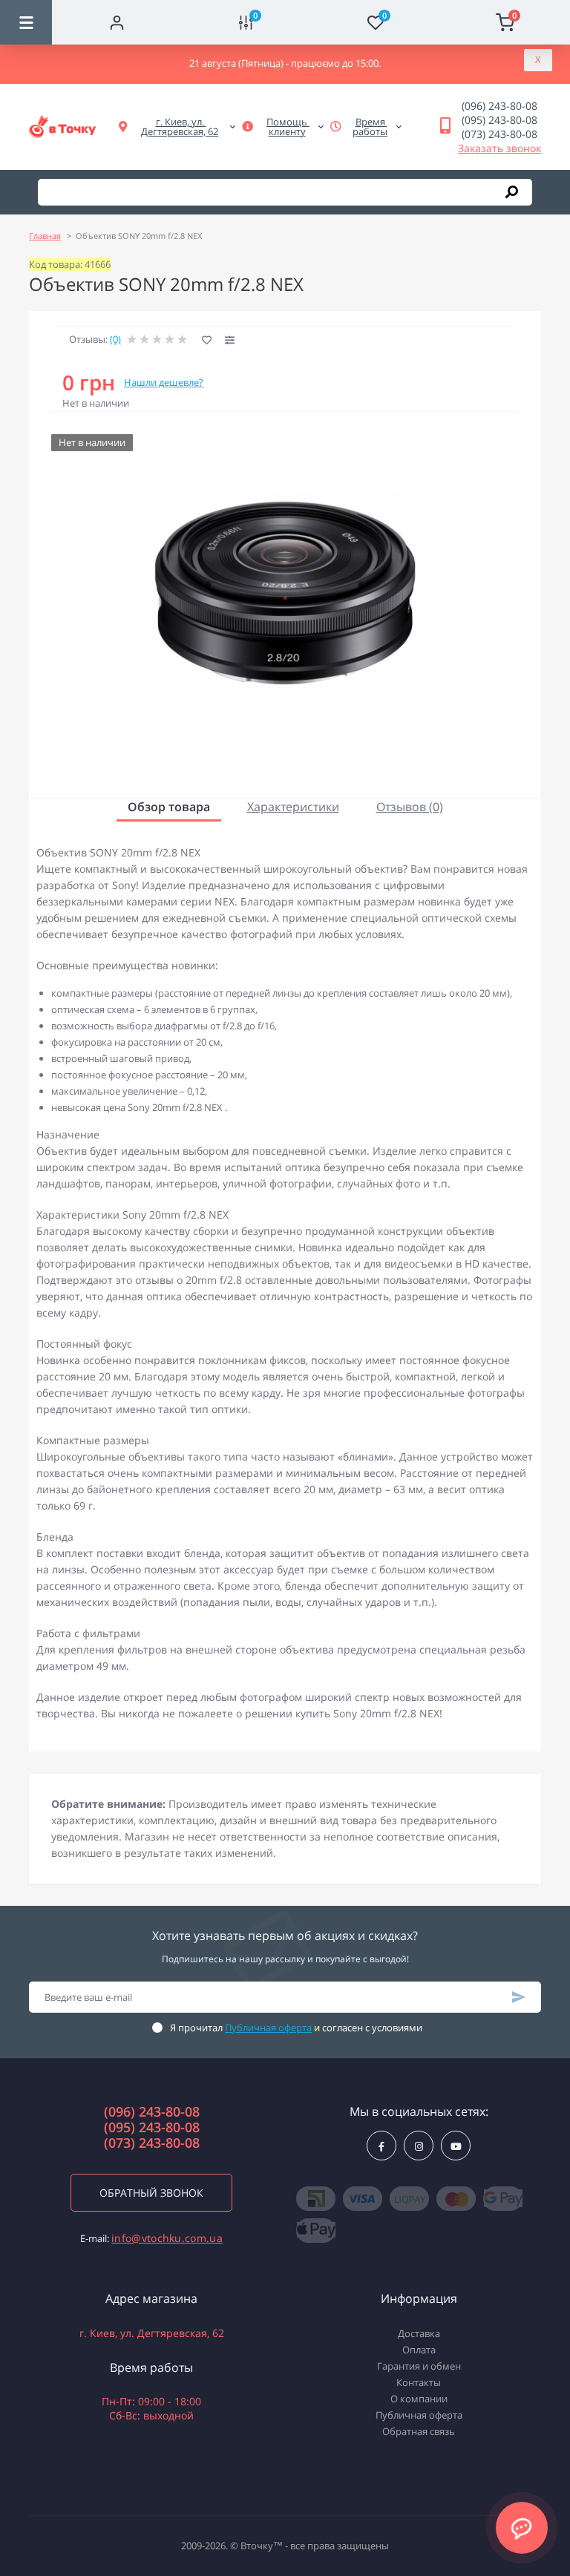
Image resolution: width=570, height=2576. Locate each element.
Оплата (419, 2350)
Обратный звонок (151, 2193)
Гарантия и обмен (419, 2366)
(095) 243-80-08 (499, 120)
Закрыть (538, 60)
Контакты (419, 2382)
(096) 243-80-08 (499, 106)
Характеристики (293, 807)
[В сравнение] (230, 340)
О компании (419, 2399)
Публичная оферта (268, 2028)
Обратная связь (419, 2431)
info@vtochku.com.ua (167, 2238)
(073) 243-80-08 (499, 134)
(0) (115, 339)
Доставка (419, 2333)
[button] (180, 127)
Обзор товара (169, 807)
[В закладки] (207, 340)
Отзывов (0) (410, 807)
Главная (45, 236)
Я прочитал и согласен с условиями (296, 2028)
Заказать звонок (499, 148)
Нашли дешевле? (164, 382)
